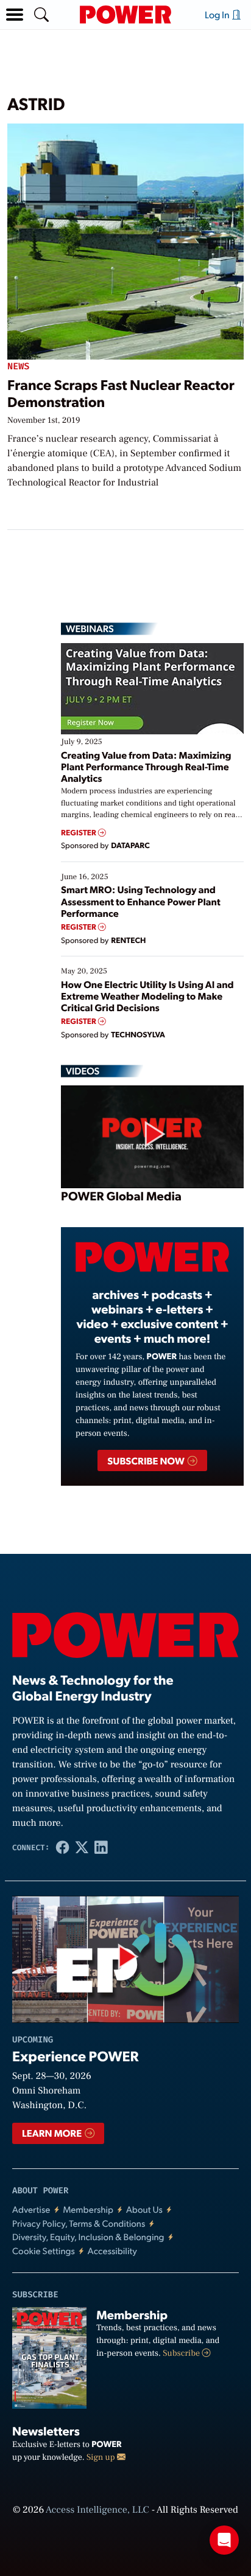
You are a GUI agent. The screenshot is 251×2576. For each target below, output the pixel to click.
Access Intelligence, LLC (97, 2510)
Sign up (102, 2457)
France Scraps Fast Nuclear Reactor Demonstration (121, 393)
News (18, 367)
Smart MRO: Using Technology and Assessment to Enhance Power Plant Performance (141, 901)
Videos (83, 1071)
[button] (15, 15)
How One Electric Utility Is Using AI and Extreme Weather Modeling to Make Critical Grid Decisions (147, 996)
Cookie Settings (44, 2251)
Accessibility (112, 2251)
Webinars (90, 628)
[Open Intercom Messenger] (224, 2540)
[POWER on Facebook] (63, 1848)
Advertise (31, 2209)
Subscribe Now (147, 1460)
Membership (88, 2209)
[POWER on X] (82, 1848)
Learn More (53, 2133)
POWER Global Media (121, 1196)
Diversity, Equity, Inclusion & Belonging (88, 2237)
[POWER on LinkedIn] (101, 1848)
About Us (144, 2209)
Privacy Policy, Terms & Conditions (79, 2223)
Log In (218, 14)
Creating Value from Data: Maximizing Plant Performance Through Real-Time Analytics (146, 766)
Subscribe (182, 2353)
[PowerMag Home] (125, 15)
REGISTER (80, 833)
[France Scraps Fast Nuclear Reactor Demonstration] (125, 239)
